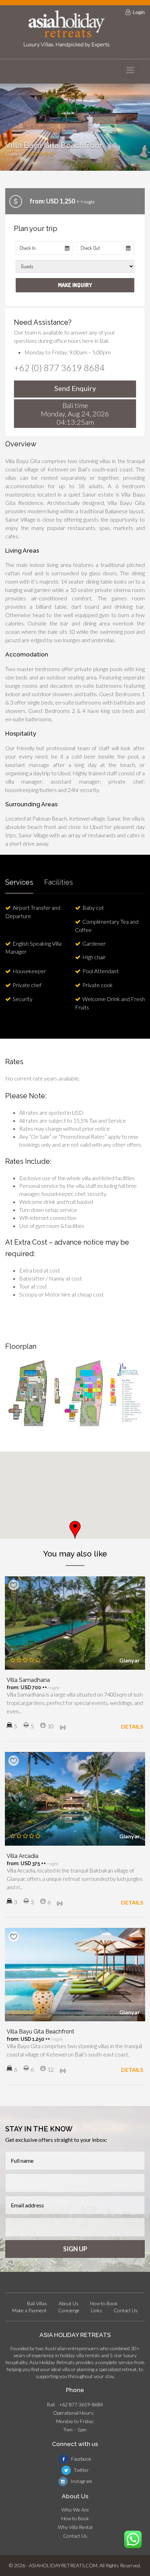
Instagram (81, 2481)
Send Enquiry (75, 388)
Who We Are (75, 2510)
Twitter (81, 2470)
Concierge (69, 2310)
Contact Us (126, 2310)
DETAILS (132, 1726)
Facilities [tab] (59, 882)
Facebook (81, 2459)
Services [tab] (19, 882)
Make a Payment (29, 2310)
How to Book (104, 2303)
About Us (69, 2303)
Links (97, 2310)
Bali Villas (37, 2303)
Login (139, 12)
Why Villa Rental (75, 2527)
